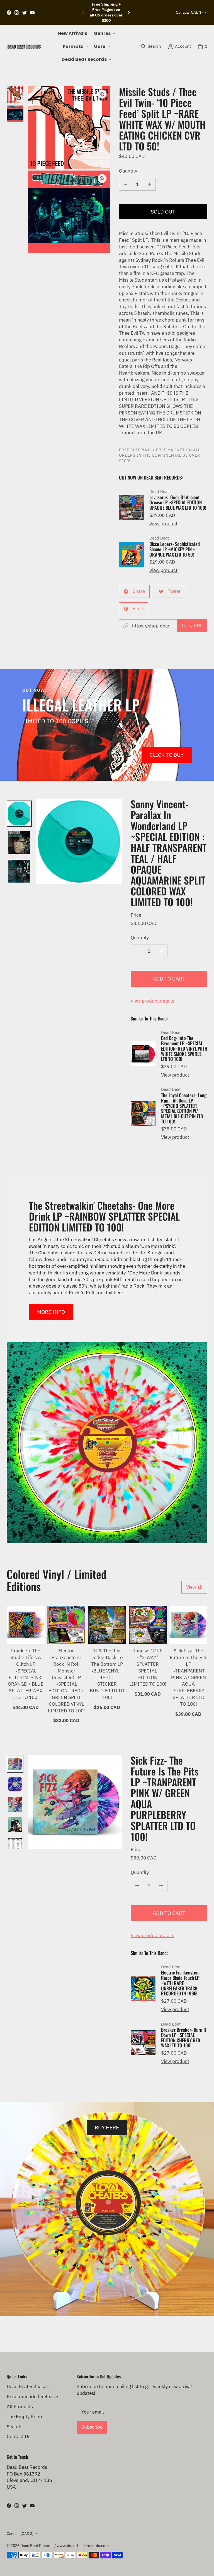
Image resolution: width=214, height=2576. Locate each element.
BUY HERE (107, 2127)
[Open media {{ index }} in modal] (69, 127)
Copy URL (192, 626)
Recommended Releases (33, 2397)
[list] (69, 170)
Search (14, 2427)
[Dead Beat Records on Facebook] (9, 13)
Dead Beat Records (37, 2546)
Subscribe (92, 2427)
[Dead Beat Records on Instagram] (17, 13)
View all (194, 1587)
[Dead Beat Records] (24, 47)
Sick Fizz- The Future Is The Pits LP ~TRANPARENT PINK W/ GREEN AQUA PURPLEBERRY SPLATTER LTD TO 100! (189, 1677)
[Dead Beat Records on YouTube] (32, 13)
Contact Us (19, 2436)
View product (163, 524)
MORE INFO (51, 1312)
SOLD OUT (163, 211)
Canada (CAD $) (189, 12)
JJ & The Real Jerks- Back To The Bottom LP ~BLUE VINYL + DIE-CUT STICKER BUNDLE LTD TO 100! (107, 1674)
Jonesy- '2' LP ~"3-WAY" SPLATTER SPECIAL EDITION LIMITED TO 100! (148, 1667)
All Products (20, 2407)
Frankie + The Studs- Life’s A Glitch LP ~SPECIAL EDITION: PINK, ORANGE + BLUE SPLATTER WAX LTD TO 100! (26, 1674)
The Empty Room (25, 2417)
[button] (104, 33)
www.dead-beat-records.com (83, 2546)
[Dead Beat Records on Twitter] (25, 13)
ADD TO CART (169, 978)
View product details (152, 1001)
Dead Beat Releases (28, 2386)
